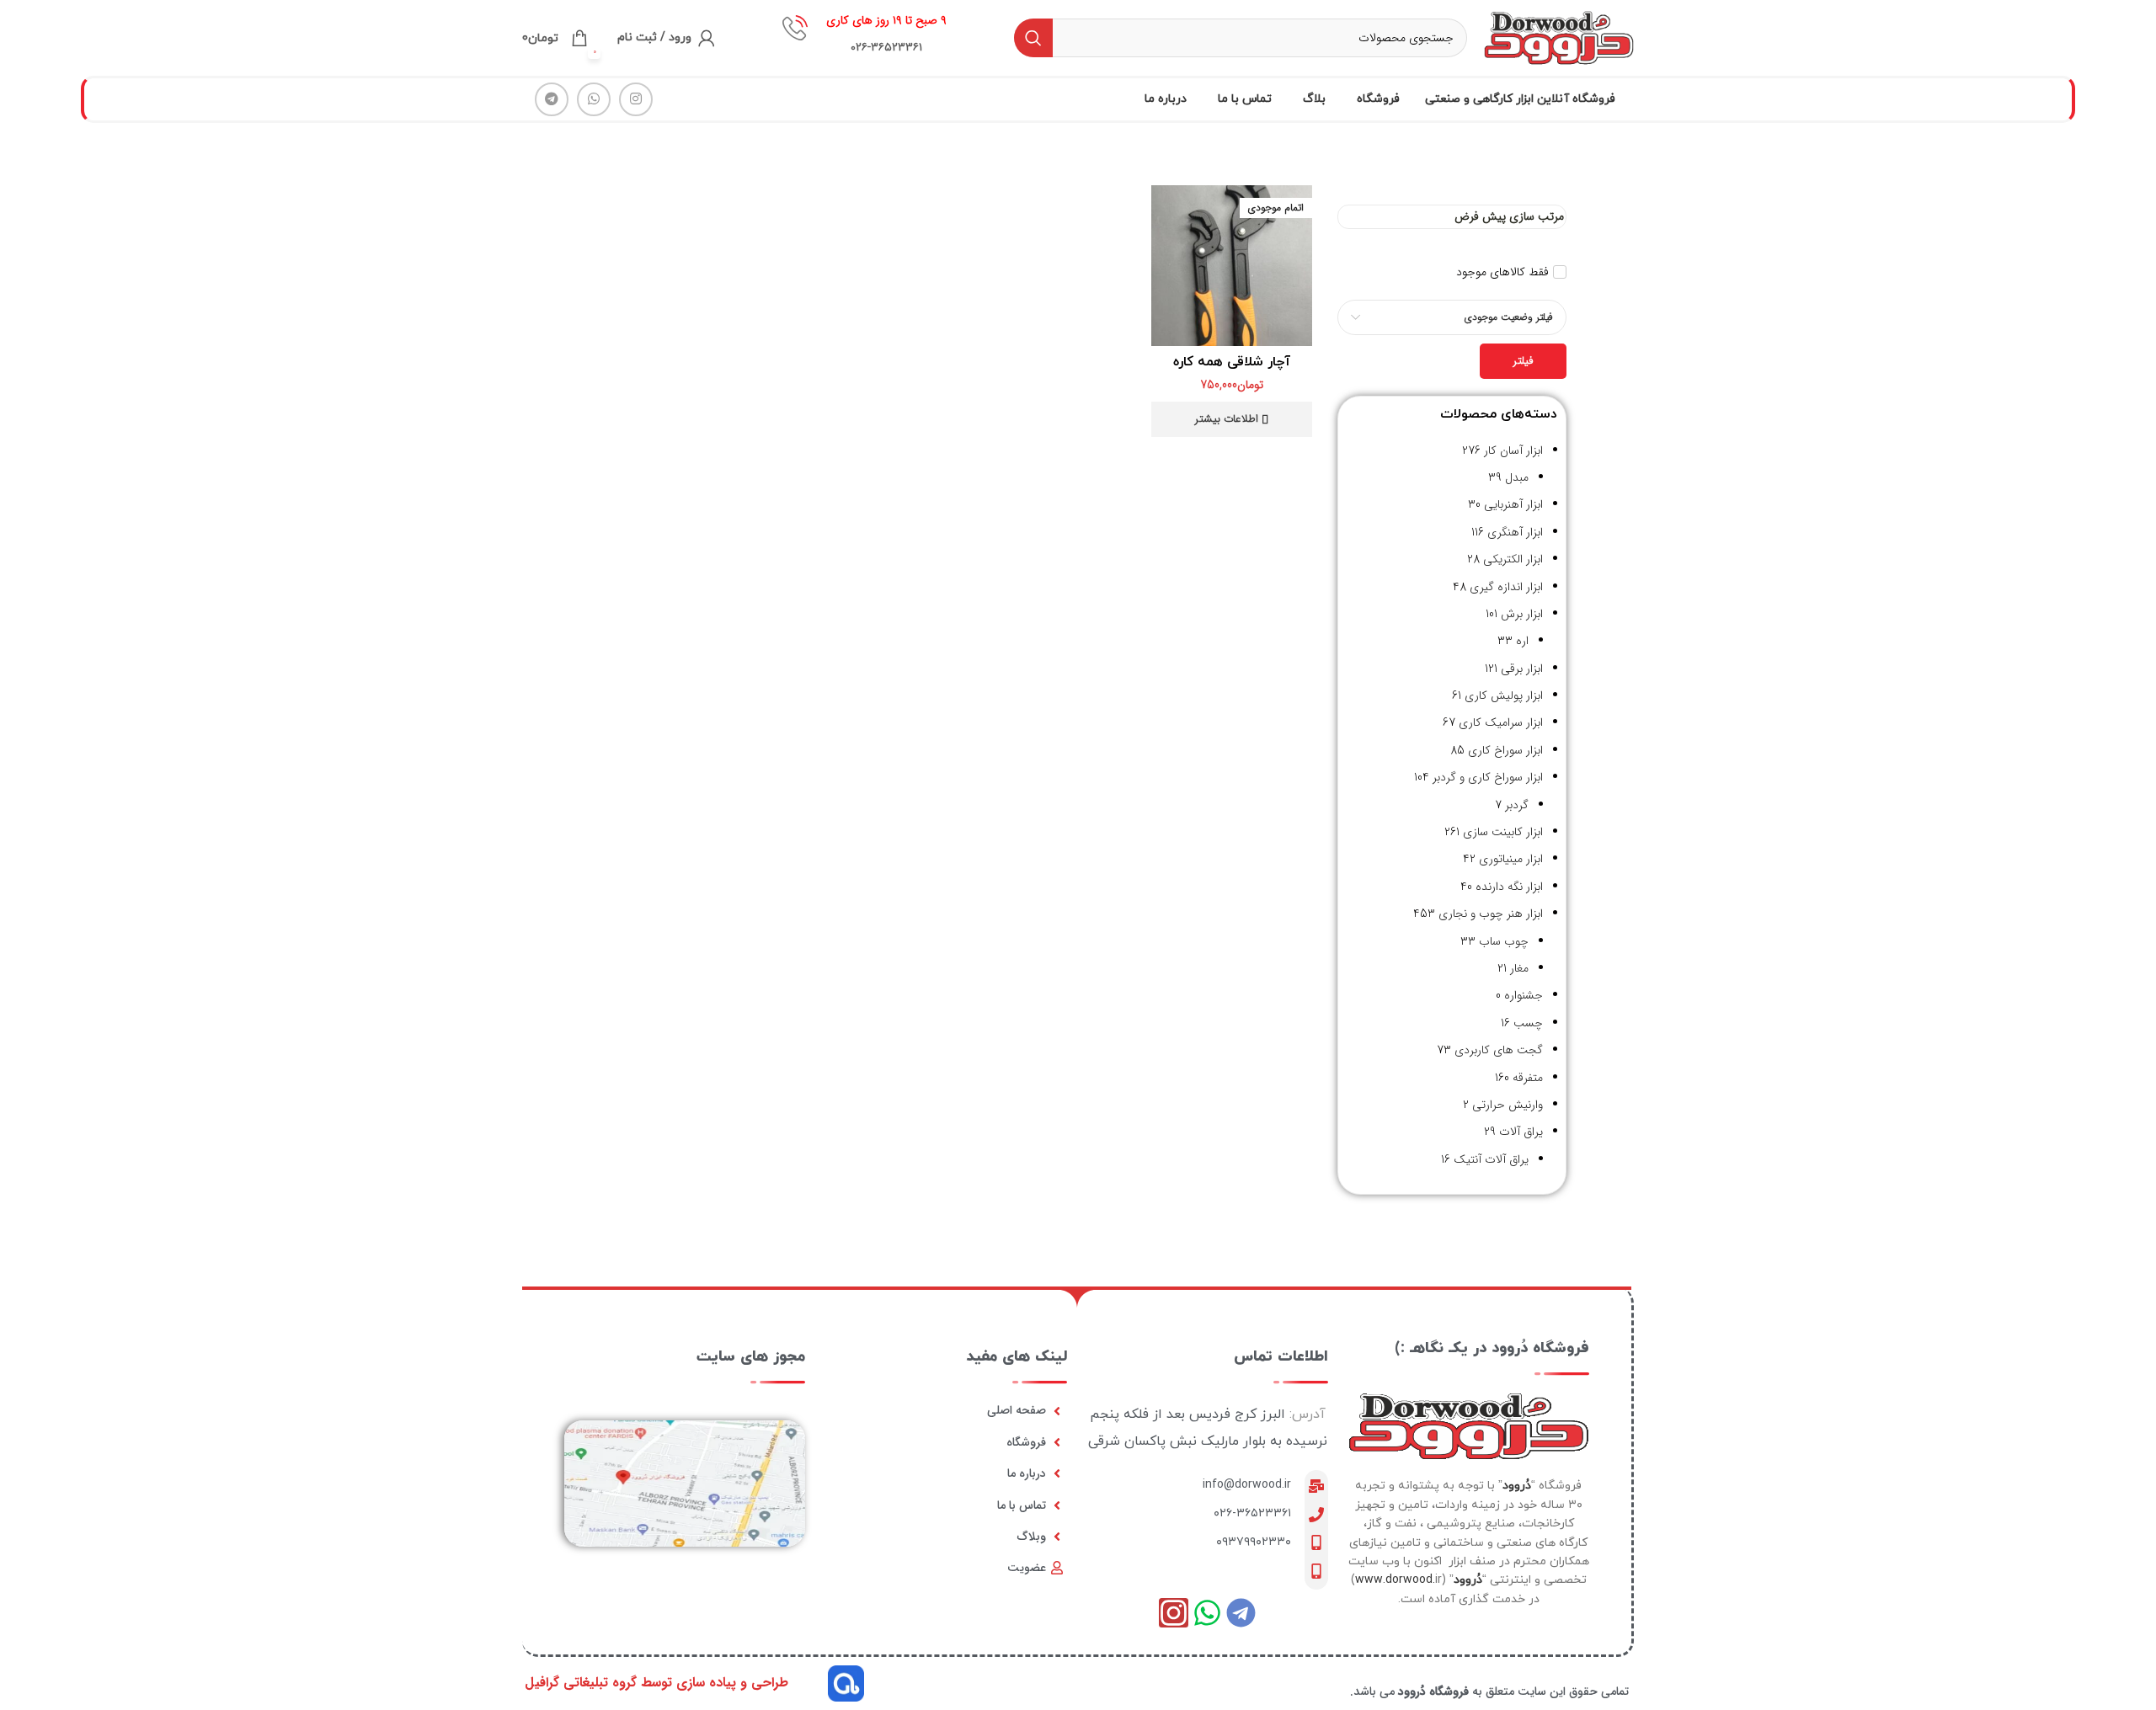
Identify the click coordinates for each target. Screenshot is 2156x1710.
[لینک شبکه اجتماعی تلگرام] (552, 99)
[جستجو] (1033, 38)
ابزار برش (1522, 614)
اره (1522, 641)
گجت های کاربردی (1499, 1050)
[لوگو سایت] (1559, 37)
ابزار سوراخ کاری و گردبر (1488, 777)
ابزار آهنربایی (1513, 504)
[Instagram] (1174, 1613)
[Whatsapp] (1207, 1613)
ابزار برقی (1522, 669)
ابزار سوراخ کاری (1505, 750)
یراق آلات (1521, 1132)
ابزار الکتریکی (1513, 559)
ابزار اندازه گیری (1506, 587)
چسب (1528, 1023)
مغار (1519, 968)
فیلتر (1523, 361)
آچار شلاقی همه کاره (1232, 362)
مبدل (1517, 477)
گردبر (1517, 805)
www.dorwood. (1395, 1580)
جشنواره (1524, 995)
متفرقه (1528, 1078)
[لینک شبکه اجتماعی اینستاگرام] (636, 99)
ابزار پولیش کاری (1504, 695)
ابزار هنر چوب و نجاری (1491, 914)
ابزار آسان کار (1513, 450)
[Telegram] (1241, 1613)
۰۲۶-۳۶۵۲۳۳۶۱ (1252, 1513)
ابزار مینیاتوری (1511, 859)
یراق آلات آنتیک (1491, 1159)
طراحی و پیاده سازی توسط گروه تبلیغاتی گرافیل (656, 1683)
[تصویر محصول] (1232, 266)
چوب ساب (1504, 941)
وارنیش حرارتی (1508, 1105)
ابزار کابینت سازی (1503, 832)
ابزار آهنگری (1515, 532)
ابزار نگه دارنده (1509, 887)
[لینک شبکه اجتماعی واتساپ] (594, 99)
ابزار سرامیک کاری (1501, 722)
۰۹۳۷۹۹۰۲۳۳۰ (1254, 1542)
